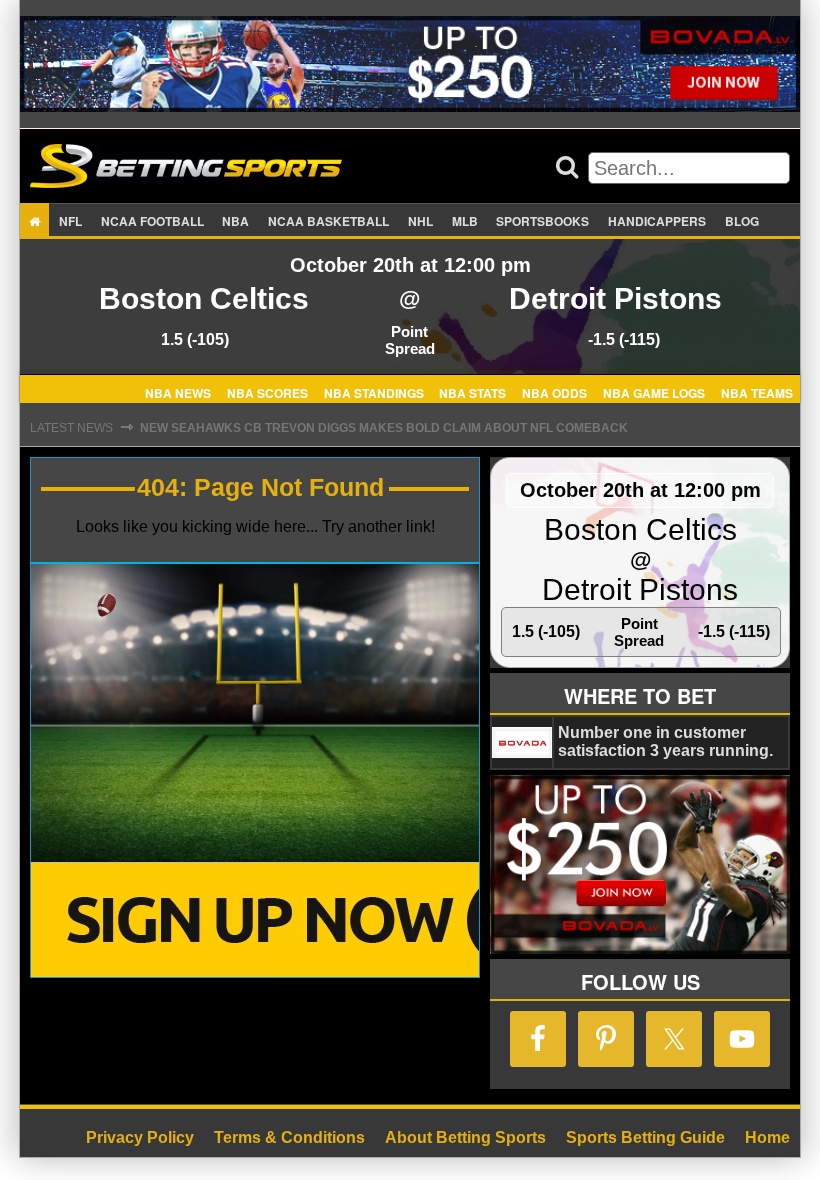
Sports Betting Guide (645, 1137)
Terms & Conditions (289, 1137)
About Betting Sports (465, 1137)
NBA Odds (554, 392)
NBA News (178, 392)
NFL (70, 221)
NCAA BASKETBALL (328, 221)
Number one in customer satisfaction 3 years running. (665, 741)
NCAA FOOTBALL (152, 221)
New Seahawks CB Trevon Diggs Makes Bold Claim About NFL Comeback (384, 428)
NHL (420, 221)
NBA (235, 221)
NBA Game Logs (654, 392)
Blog (742, 221)
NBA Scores (267, 392)
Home (767, 1137)
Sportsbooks (542, 221)
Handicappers (657, 221)
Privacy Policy (140, 1137)
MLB (465, 221)
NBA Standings (374, 392)
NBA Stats (472, 392)
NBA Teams (757, 392)
